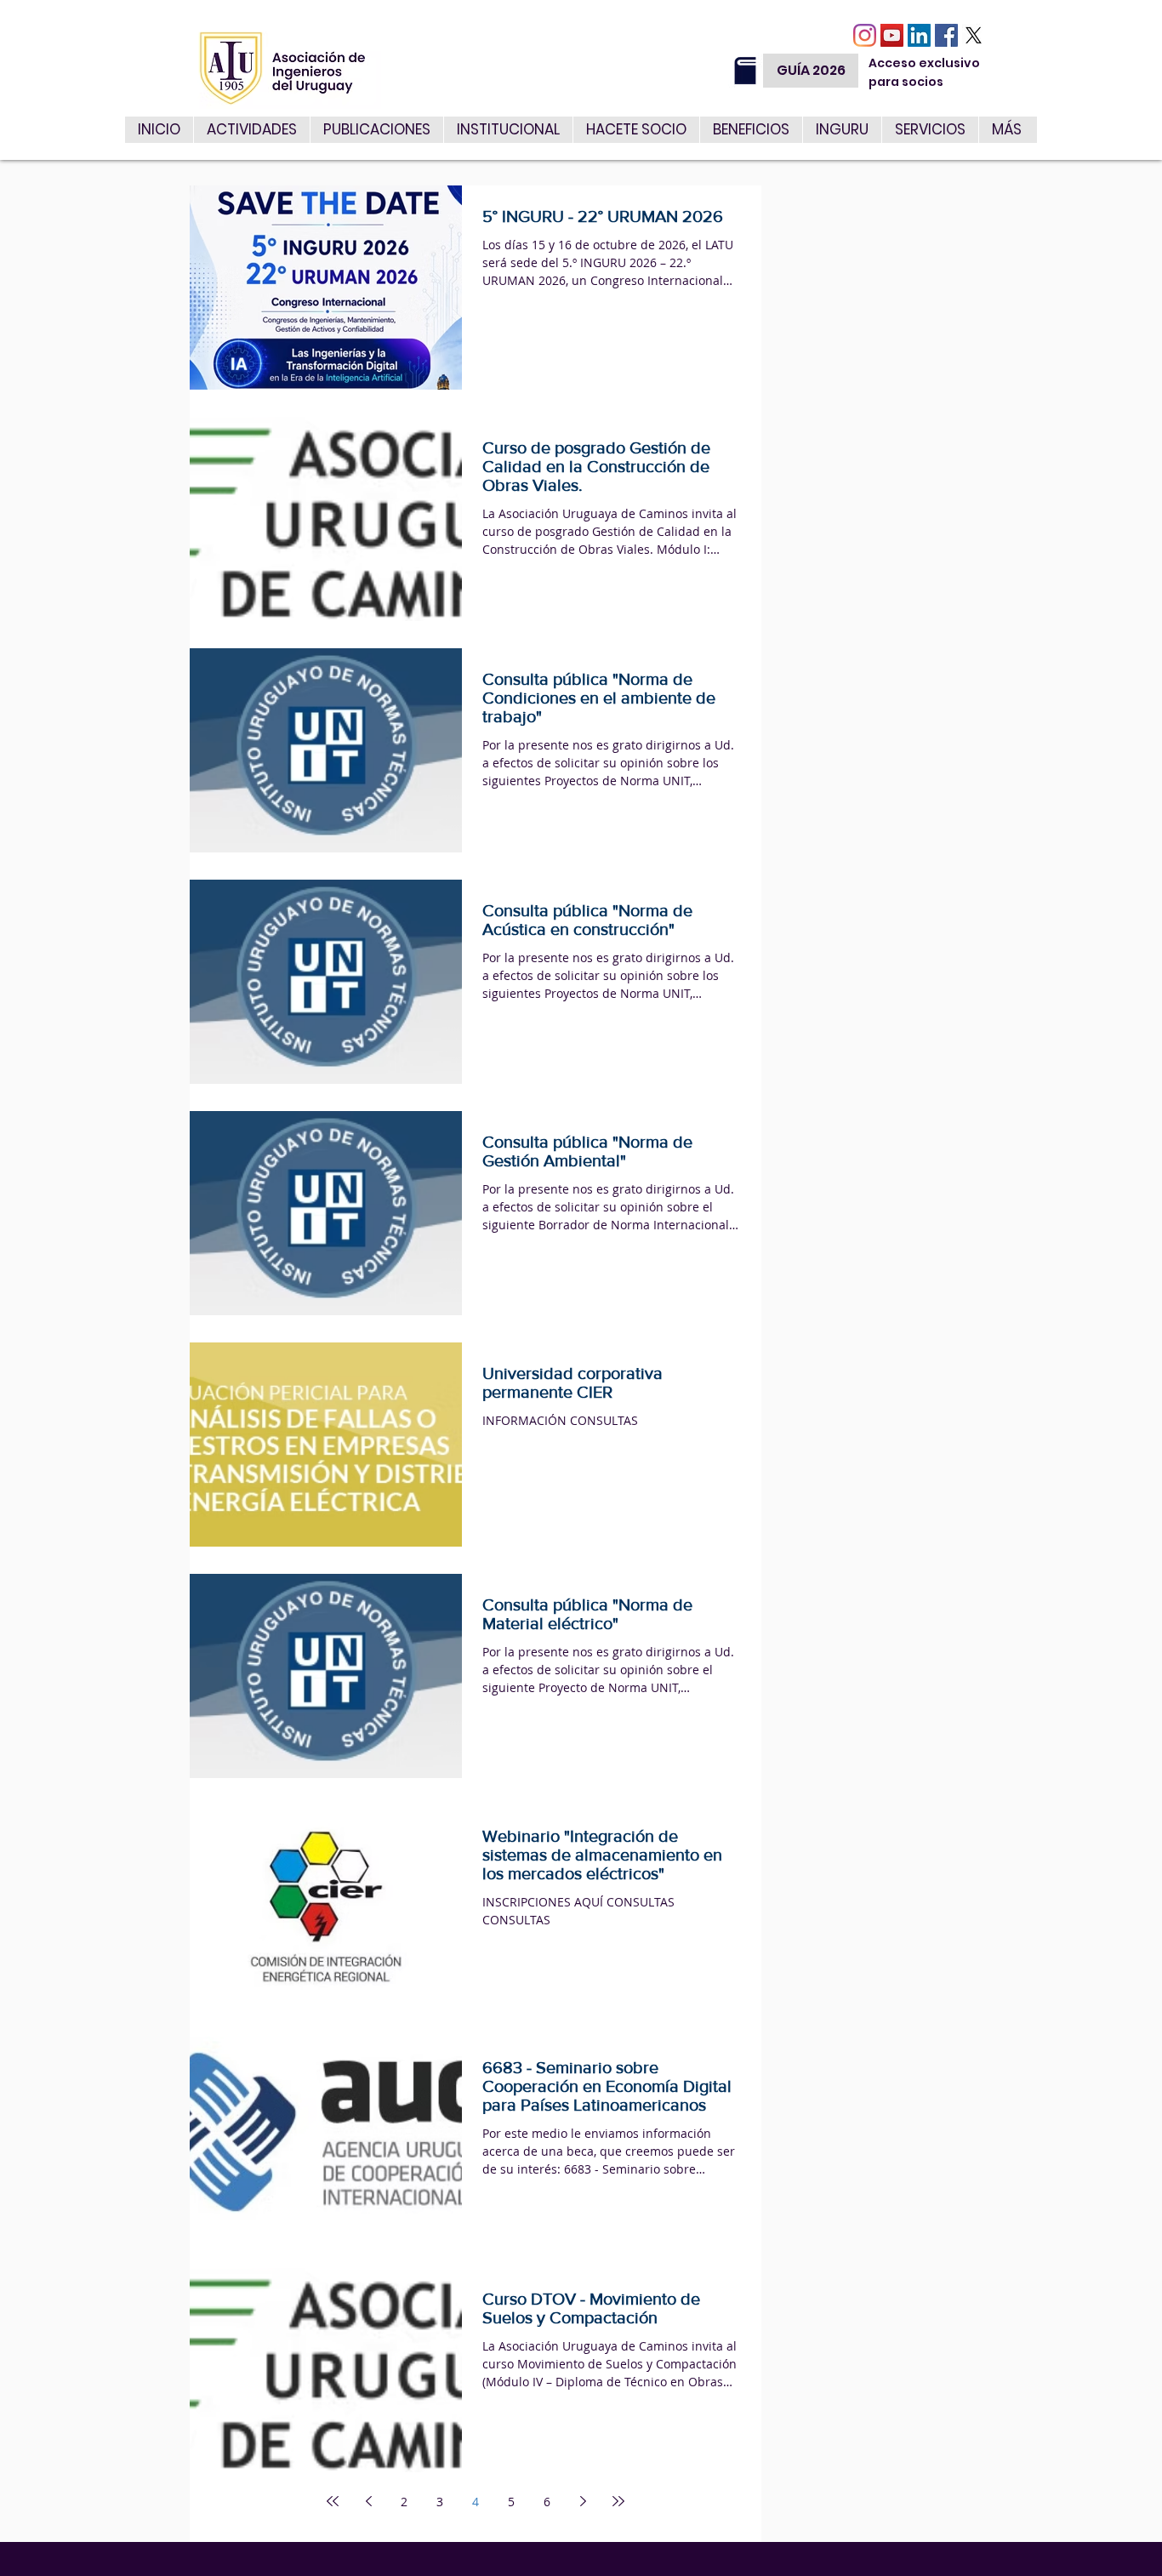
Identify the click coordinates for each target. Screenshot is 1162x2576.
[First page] (333, 2501)
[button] (930, 130)
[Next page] (583, 2501)
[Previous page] (368, 2501)
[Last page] (618, 2501)
